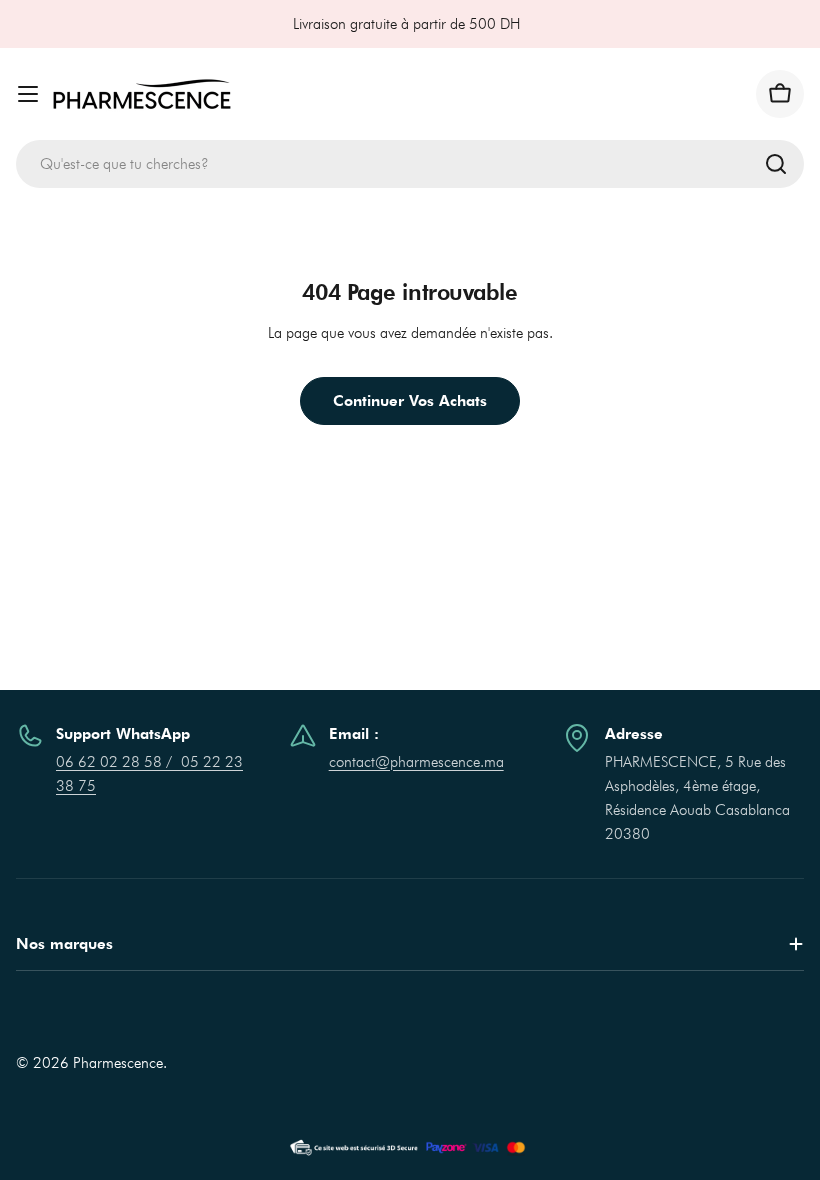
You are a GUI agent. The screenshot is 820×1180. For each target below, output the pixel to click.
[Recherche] (776, 164)
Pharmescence (118, 1063)
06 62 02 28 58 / (118, 762)
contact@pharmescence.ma (416, 762)
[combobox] (410, 164)
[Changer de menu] (28, 94)
